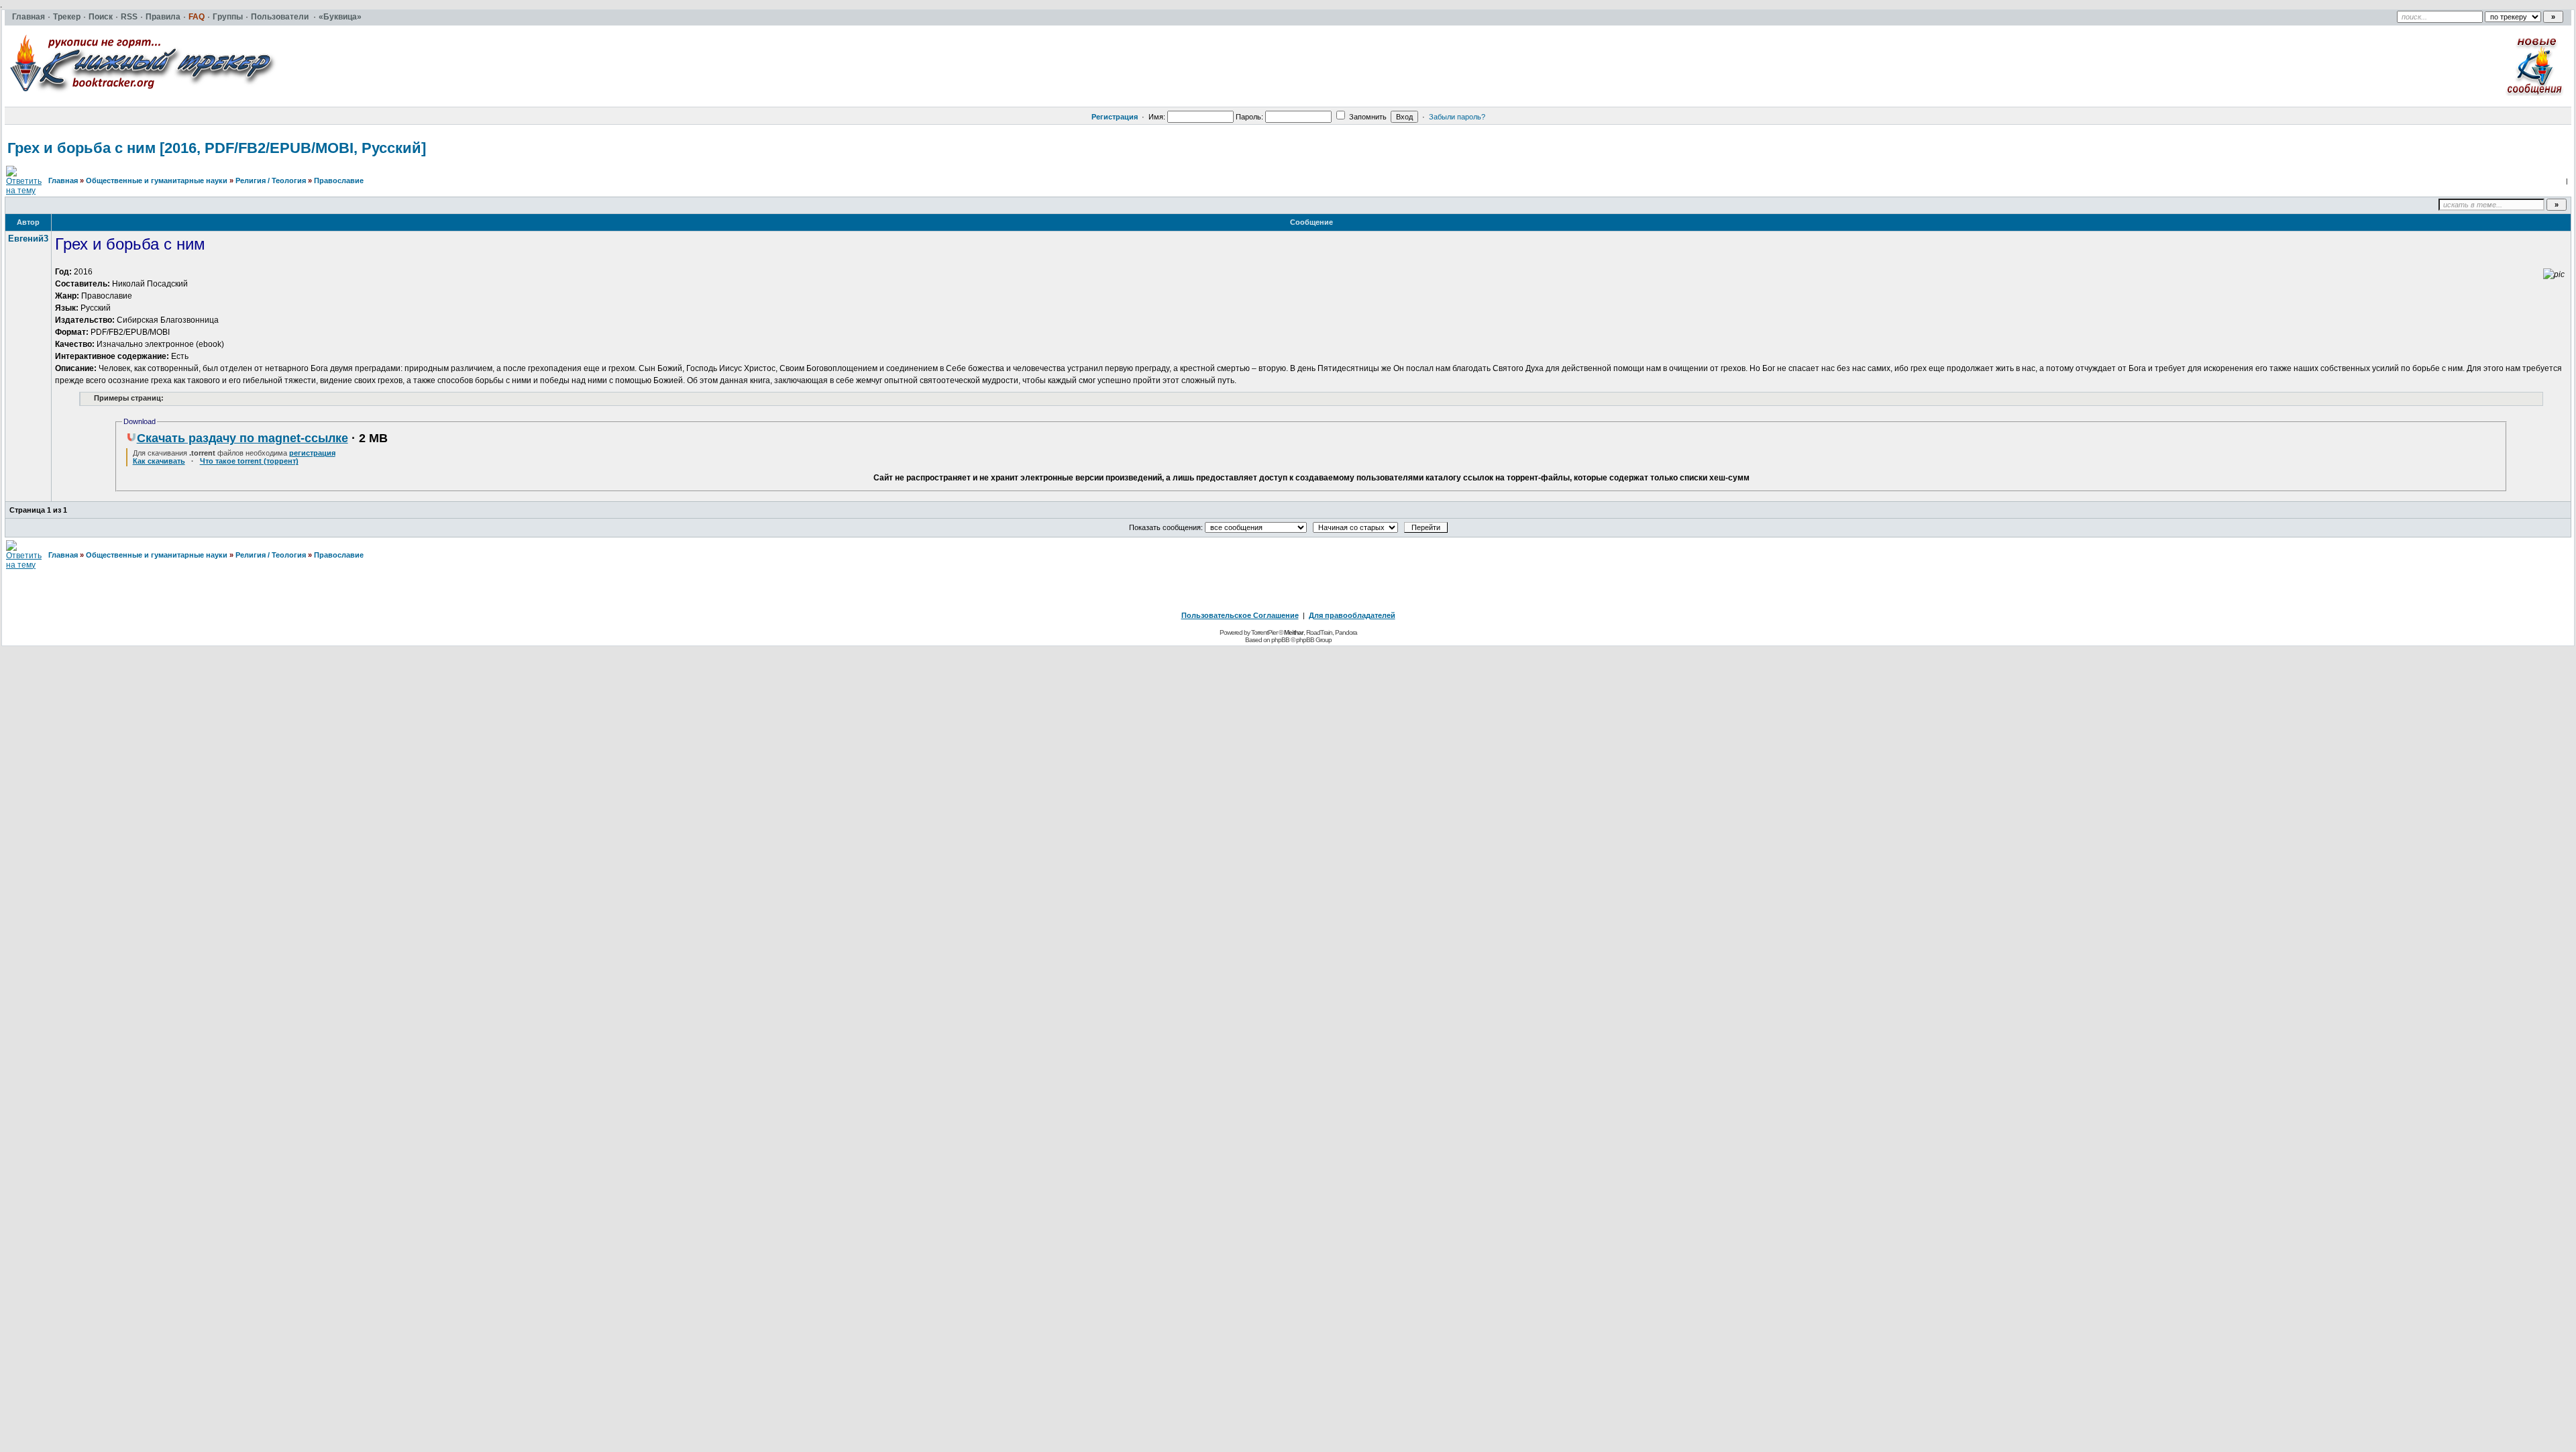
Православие (339, 180)
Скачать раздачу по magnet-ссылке (243, 438)
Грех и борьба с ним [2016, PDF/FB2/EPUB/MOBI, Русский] (217, 148)
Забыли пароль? (1457, 117)
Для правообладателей (1352, 615)
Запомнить (1367, 117)
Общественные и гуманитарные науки (157, 180)
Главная (63, 180)
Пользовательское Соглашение (1240, 615)
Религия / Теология (271, 180)
